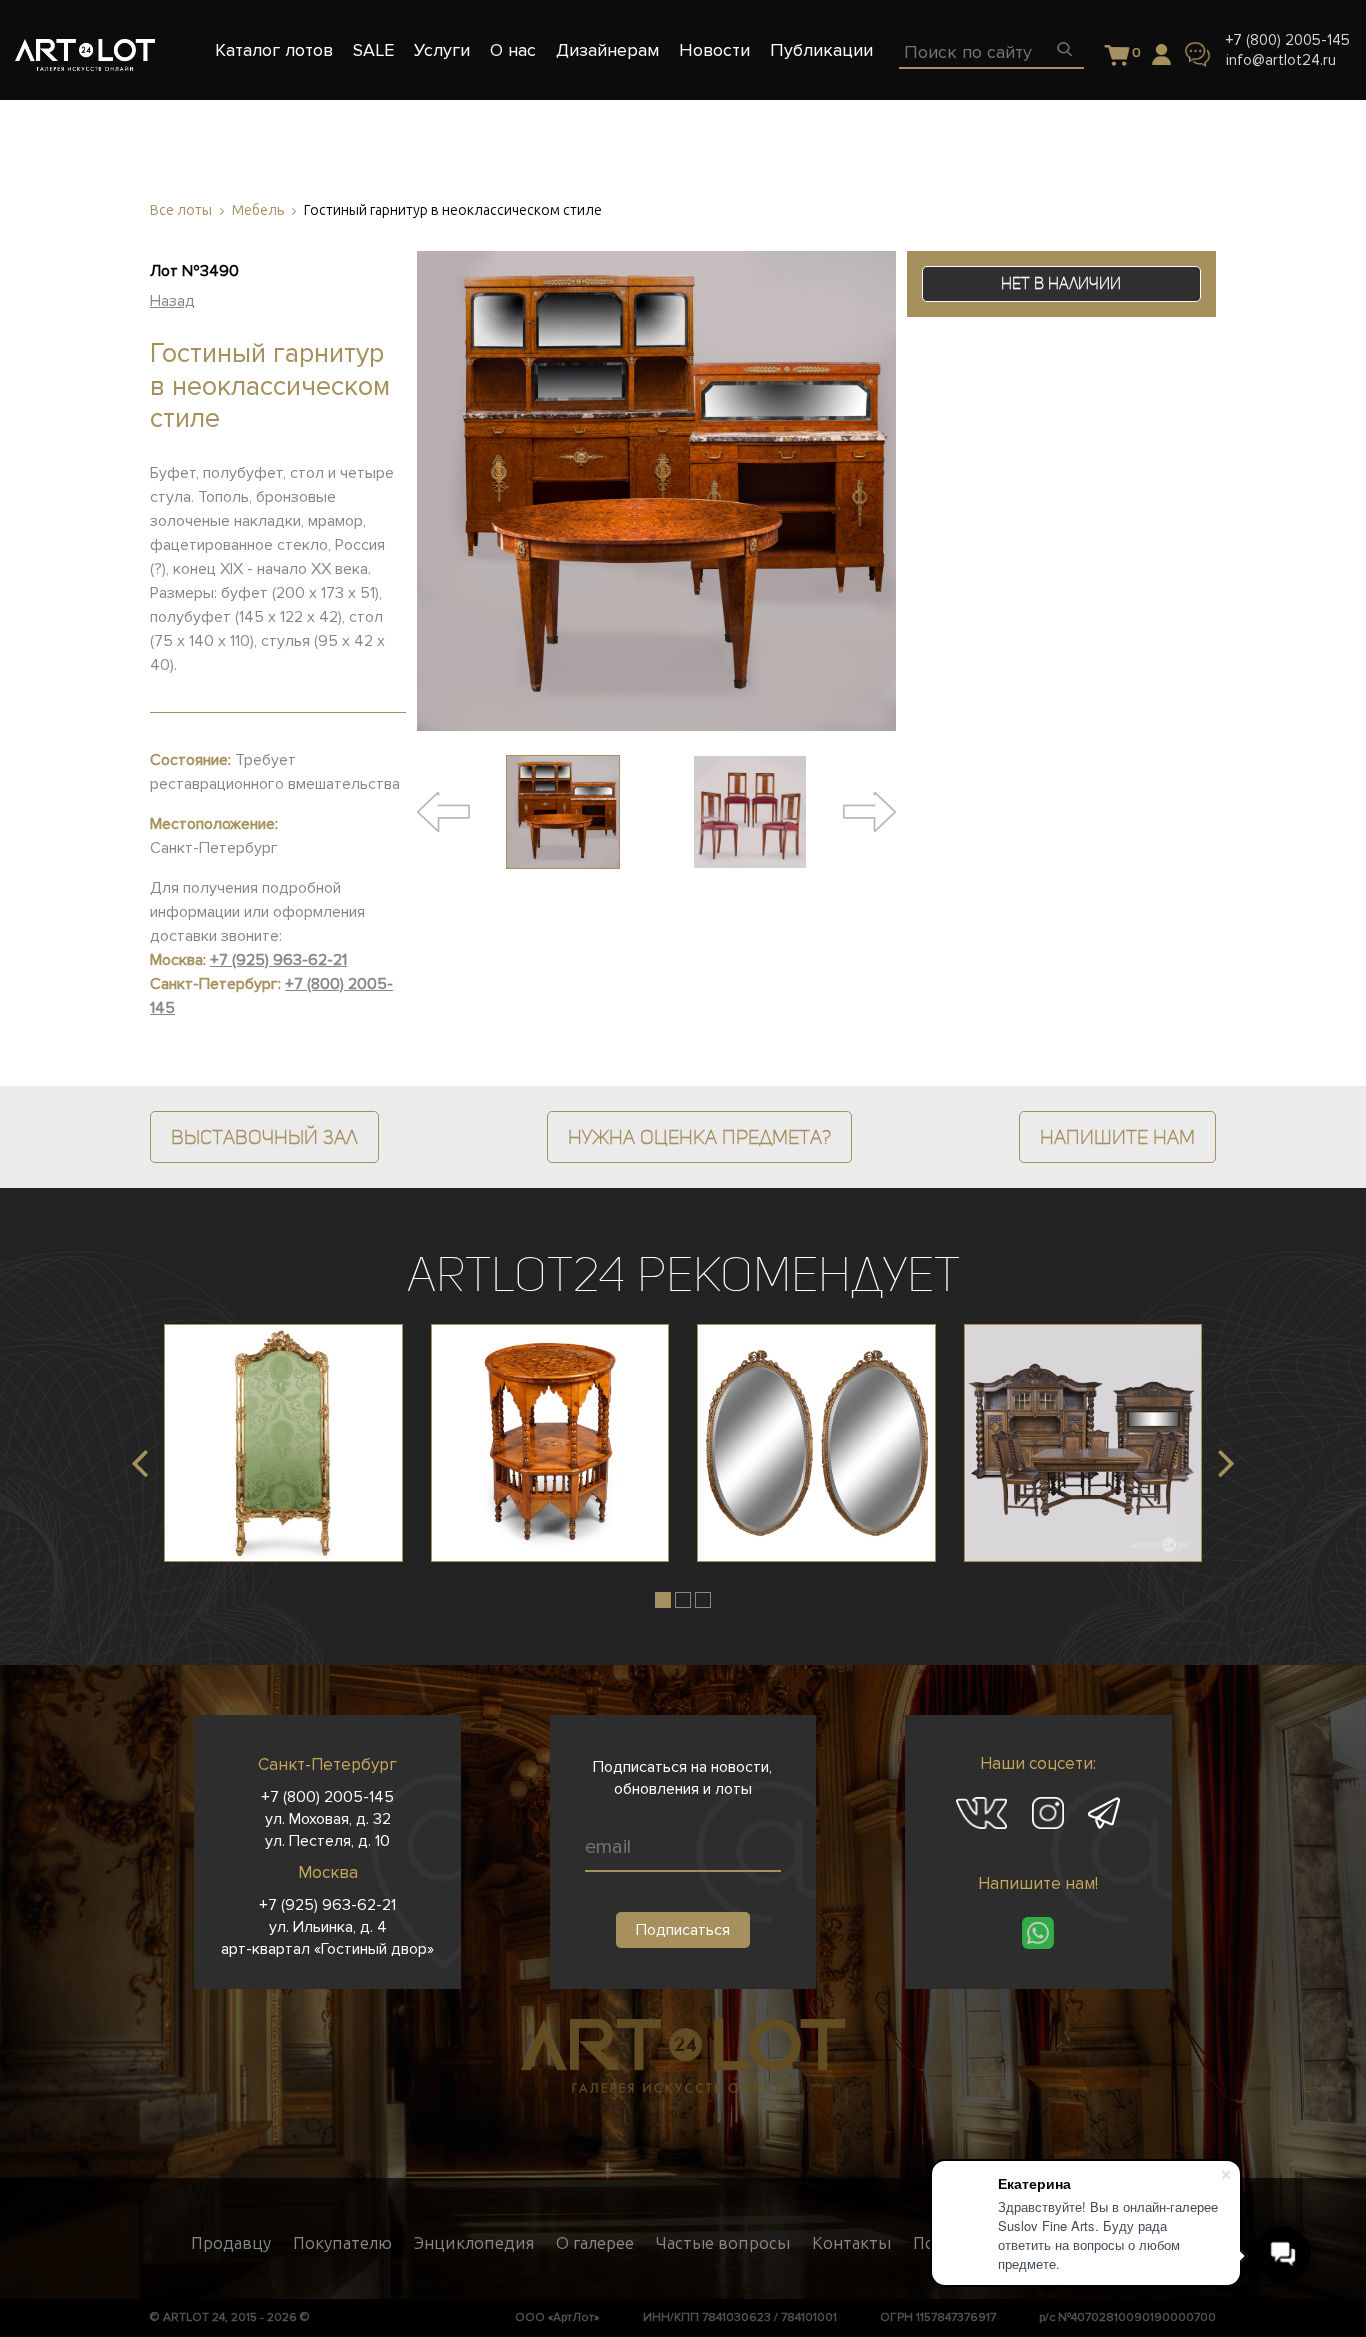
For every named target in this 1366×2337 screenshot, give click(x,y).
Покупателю (342, 2243)
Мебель (258, 210)
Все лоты (181, 210)
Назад (172, 301)
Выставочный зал (264, 1137)
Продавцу (231, 2243)
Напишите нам (1117, 1137)
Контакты (851, 2243)
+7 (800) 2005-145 (1288, 40)
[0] (1117, 56)
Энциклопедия (474, 2243)
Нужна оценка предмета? (699, 1137)
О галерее (595, 2243)
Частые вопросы (723, 2243)
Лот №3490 (194, 271)
